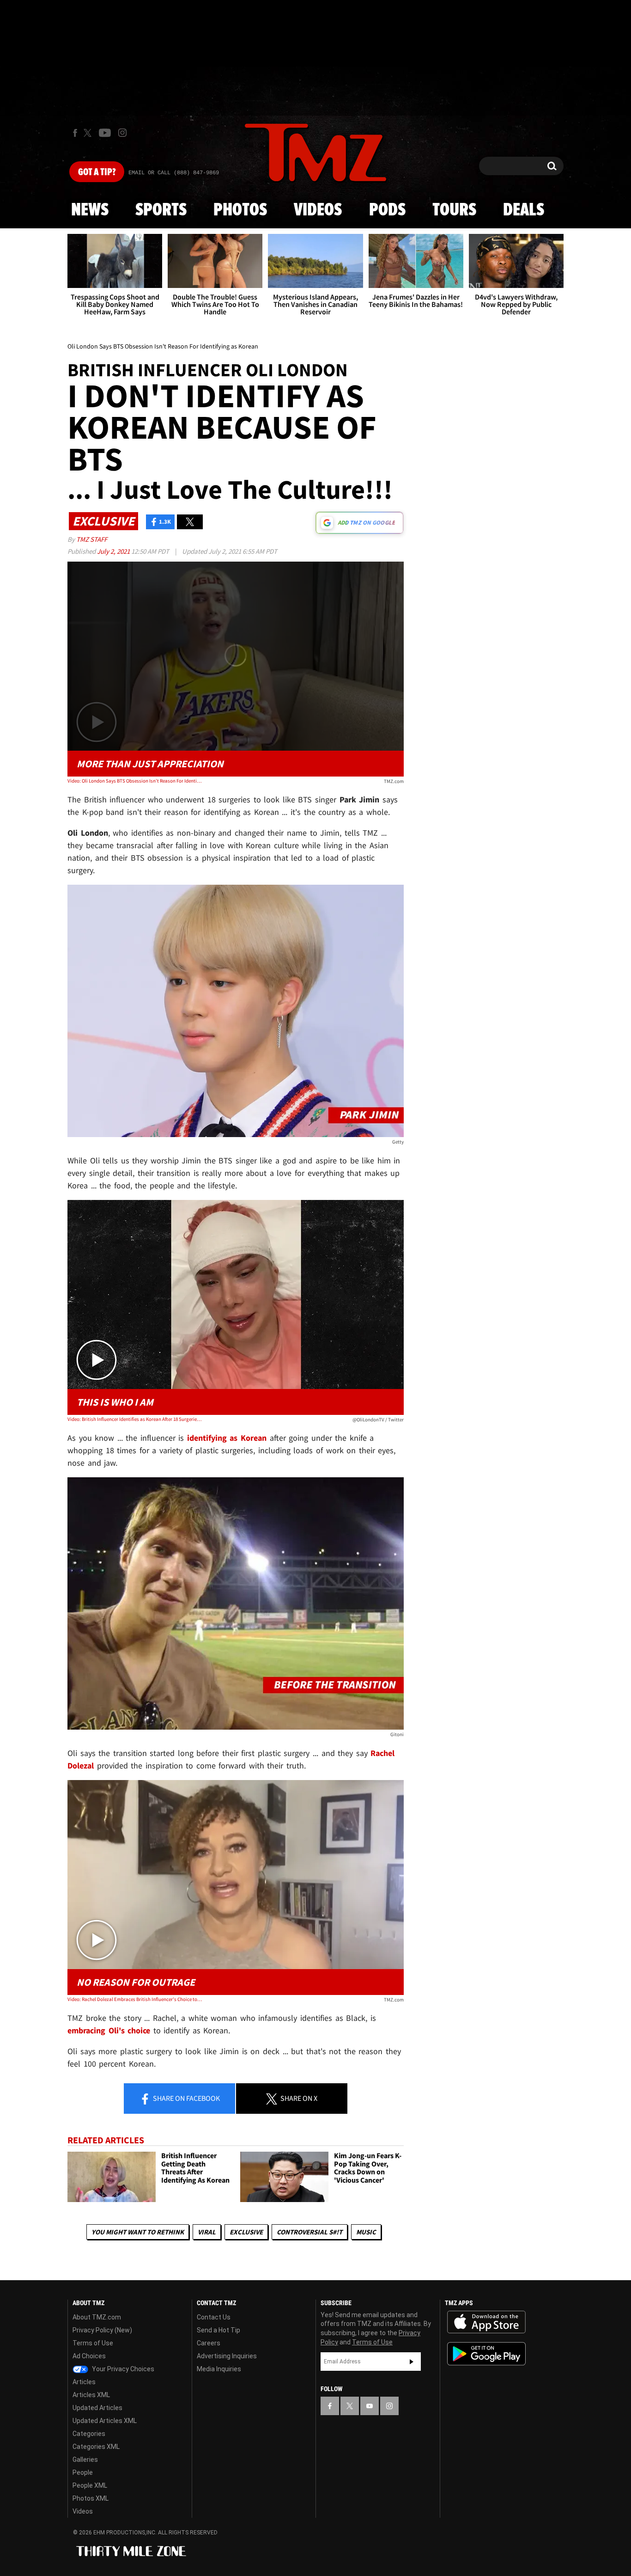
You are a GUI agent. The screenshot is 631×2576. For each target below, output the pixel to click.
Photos (240, 210)
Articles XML (91, 2395)
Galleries (85, 2460)
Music (366, 2232)
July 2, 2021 (114, 551)
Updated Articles (97, 2408)
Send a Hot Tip (218, 2330)
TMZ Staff (92, 539)
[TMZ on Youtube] (105, 133)
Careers (209, 2343)
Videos (318, 210)
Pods (387, 210)
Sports (161, 210)
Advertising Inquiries (227, 2356)
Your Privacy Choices (122, 2369)
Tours (454, 210)
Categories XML (96, 2447)
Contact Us (214, 2317)
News (90, 210)
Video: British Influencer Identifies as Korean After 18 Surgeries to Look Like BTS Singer (135, 1419)
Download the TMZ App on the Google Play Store (486, 2354)
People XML (90, 2485)
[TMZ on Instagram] (122, 133)
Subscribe (412, 2362)
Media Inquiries (219, 2369)
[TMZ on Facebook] (75, 133)
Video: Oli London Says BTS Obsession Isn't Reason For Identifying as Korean (135, 781)
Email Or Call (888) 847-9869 (174, 173)
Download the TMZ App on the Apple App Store (486, 2322)
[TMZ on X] (89, 133)
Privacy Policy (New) (102, 2330)
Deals (524, 210)
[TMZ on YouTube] (370, 2406)
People (83, 2472)
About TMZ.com (97, 2317)
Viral (207, 2232)
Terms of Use (93, 2343)
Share (186, 2098)
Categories (89, 2434)
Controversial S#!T (309, 2232)
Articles (84, 2382)
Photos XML (91, 2498)
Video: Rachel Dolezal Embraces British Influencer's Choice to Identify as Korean (135, 1999)
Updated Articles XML (105, 2421)
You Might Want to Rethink (138, 2232)
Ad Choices (89, 2356)
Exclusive (246, 2232)
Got (97, 172)
